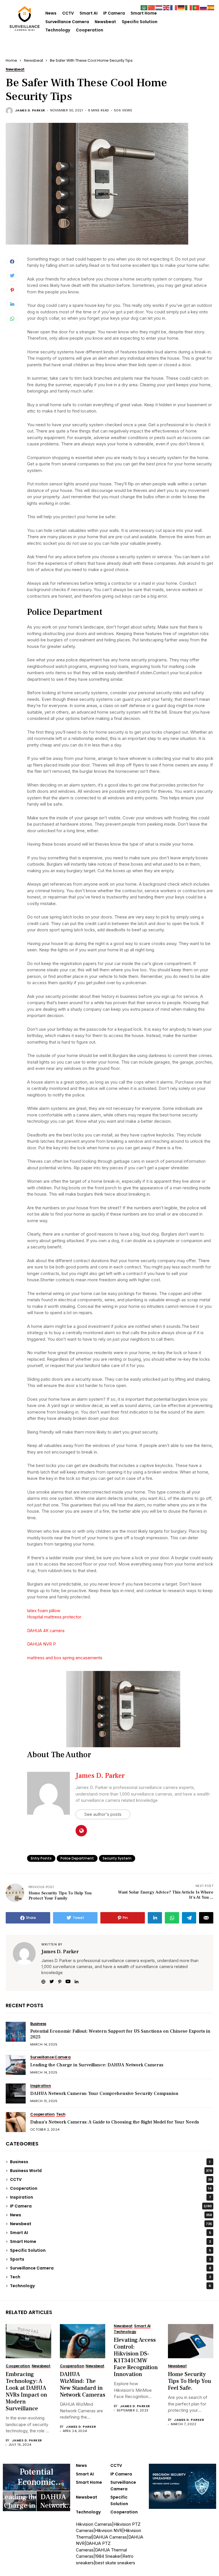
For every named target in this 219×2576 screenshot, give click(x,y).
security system (117, 1858)
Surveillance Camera (67, 22)
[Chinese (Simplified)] (152, 7)
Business (110, 2162)
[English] (167, 7)
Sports (110, 2259)
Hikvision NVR (109, 2530)
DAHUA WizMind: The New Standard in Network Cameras (83, 2385)
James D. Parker (30, 110)
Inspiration (110, 2197)
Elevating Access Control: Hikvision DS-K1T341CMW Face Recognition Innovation (136, 2357)
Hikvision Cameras (94, 2524)
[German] (181, 7)
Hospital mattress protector (54, 1617)
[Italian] (189, 7)
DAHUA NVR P (41, 1644)
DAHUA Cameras (110, 2537)
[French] (174, 7)
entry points (41, 1858)
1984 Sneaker (108, 2556)
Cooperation (90, 30)
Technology (58, 30)
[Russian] (204, 7)
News (51, 13)
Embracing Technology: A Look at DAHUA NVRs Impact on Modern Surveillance (26, 2391)
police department (77, 1858)
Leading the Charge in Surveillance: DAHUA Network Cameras (97, 2065)
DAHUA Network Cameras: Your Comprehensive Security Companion (104, 2093)
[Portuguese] (196, 7)
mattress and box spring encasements (65, 1658)
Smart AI (89, 13)
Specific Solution (140, 22)
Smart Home (144, 13)
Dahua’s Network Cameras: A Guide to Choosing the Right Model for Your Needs (115, 2122)
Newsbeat (105, 22)
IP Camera (114, 13)
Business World (111, 2171)
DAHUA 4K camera (46, 1631)
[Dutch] (159, 7)
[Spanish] (211, 7)
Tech (110, 2277)
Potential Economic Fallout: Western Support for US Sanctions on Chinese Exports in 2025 (120, 2034)
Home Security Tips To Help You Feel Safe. (189, 2381)
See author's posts (103, 1814)
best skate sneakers (115, 2563)
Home (11, 60)
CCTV (68, 13)
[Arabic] (144, 7)
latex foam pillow (44, 1611)
